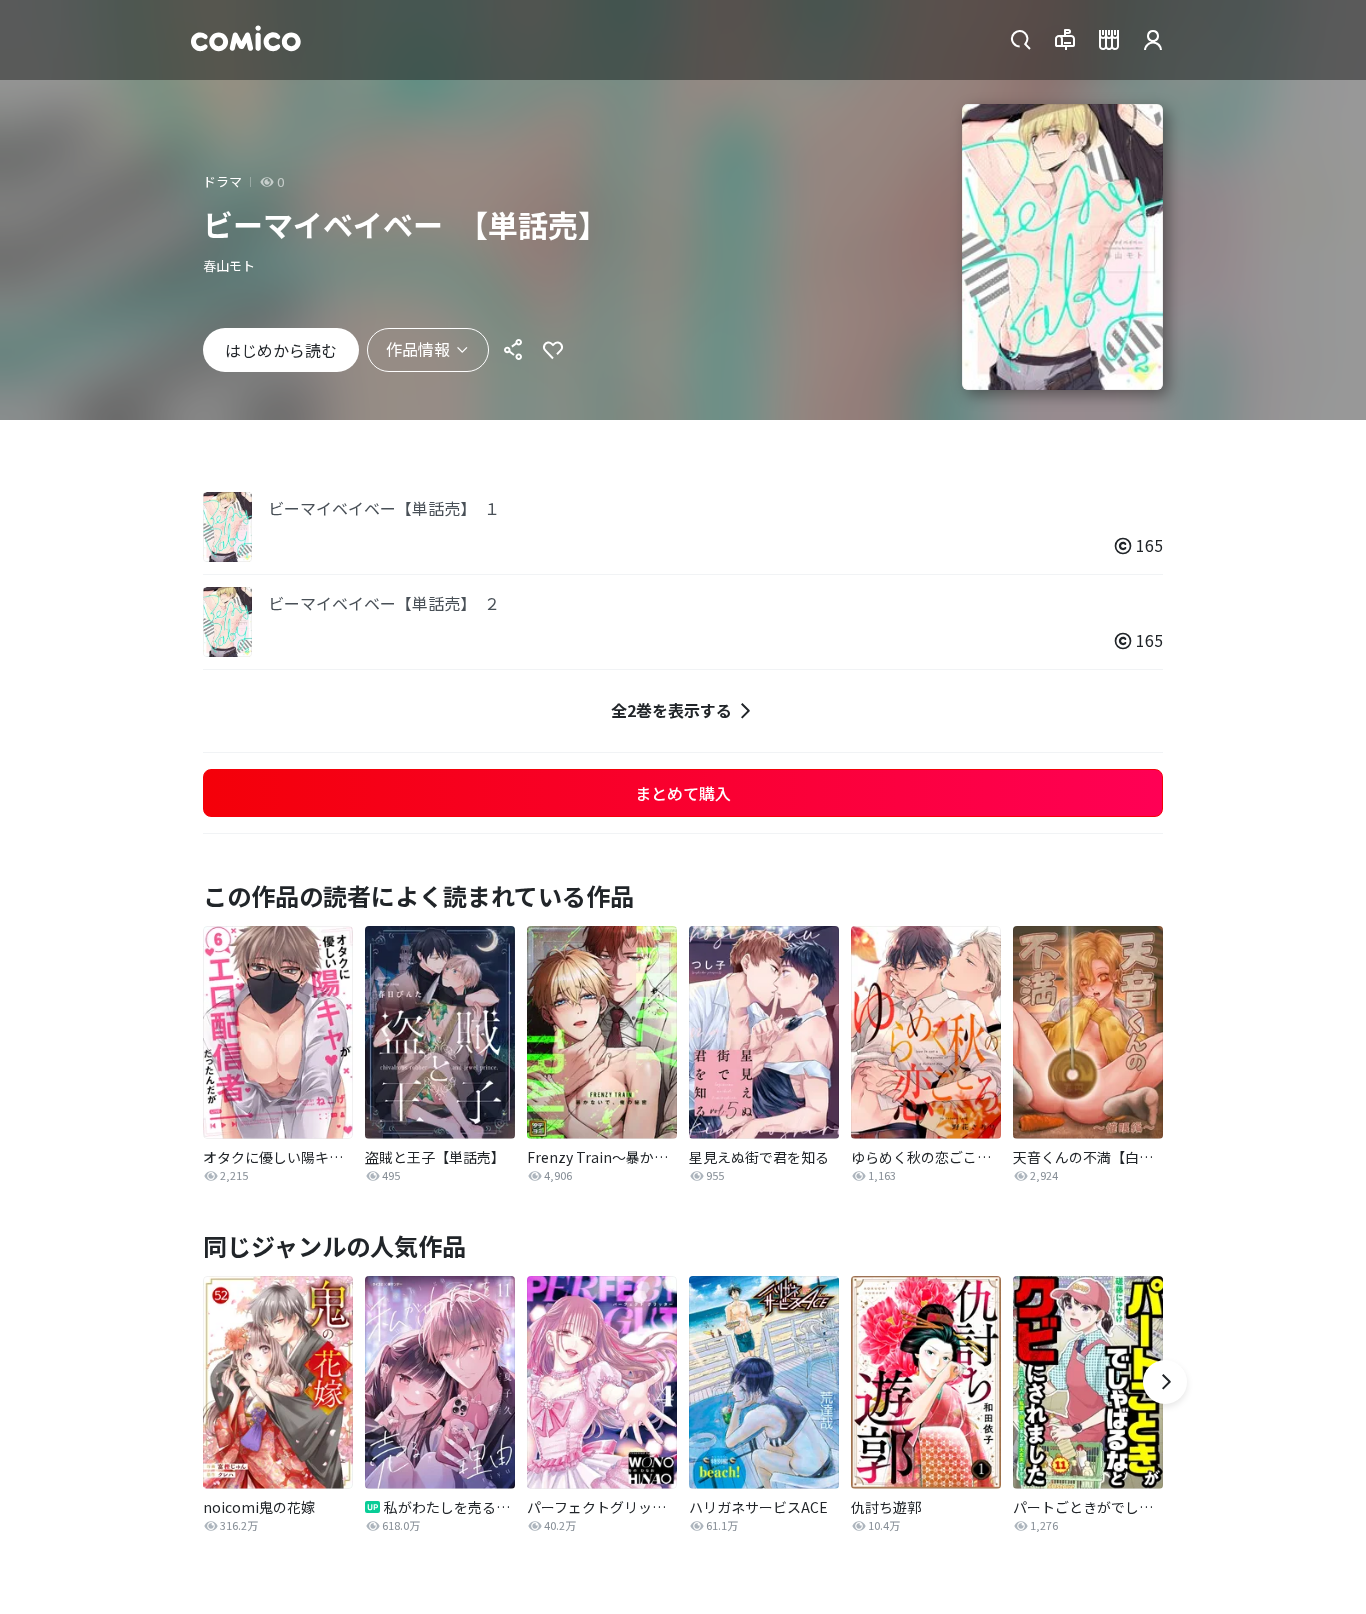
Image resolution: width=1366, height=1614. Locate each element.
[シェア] (513, 350)
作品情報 (418, 349)
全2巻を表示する (671, 710)
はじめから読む (281, 350)
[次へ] (1165, 1382)
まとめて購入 (683, 793)
